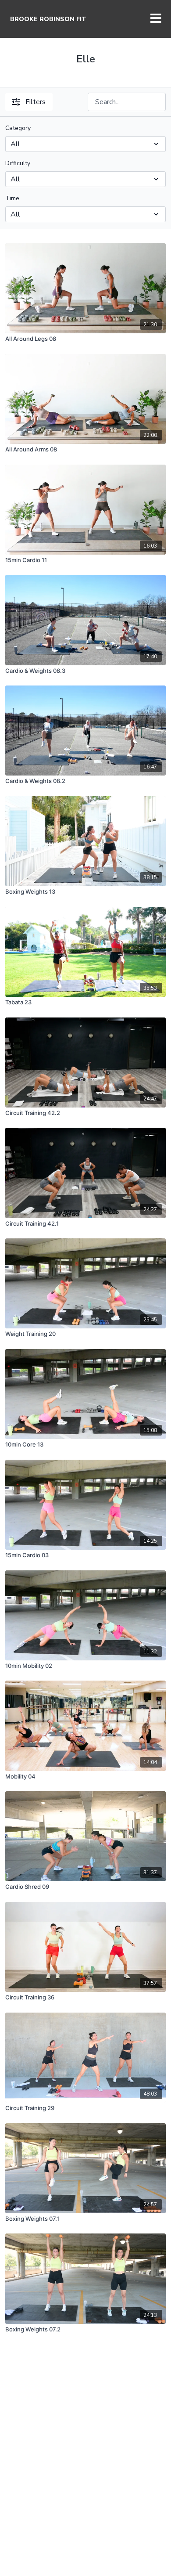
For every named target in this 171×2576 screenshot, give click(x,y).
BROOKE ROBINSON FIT (48, 19)
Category (18, 128)
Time (12, 198)
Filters (36, 102)
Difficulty (18, 163)
